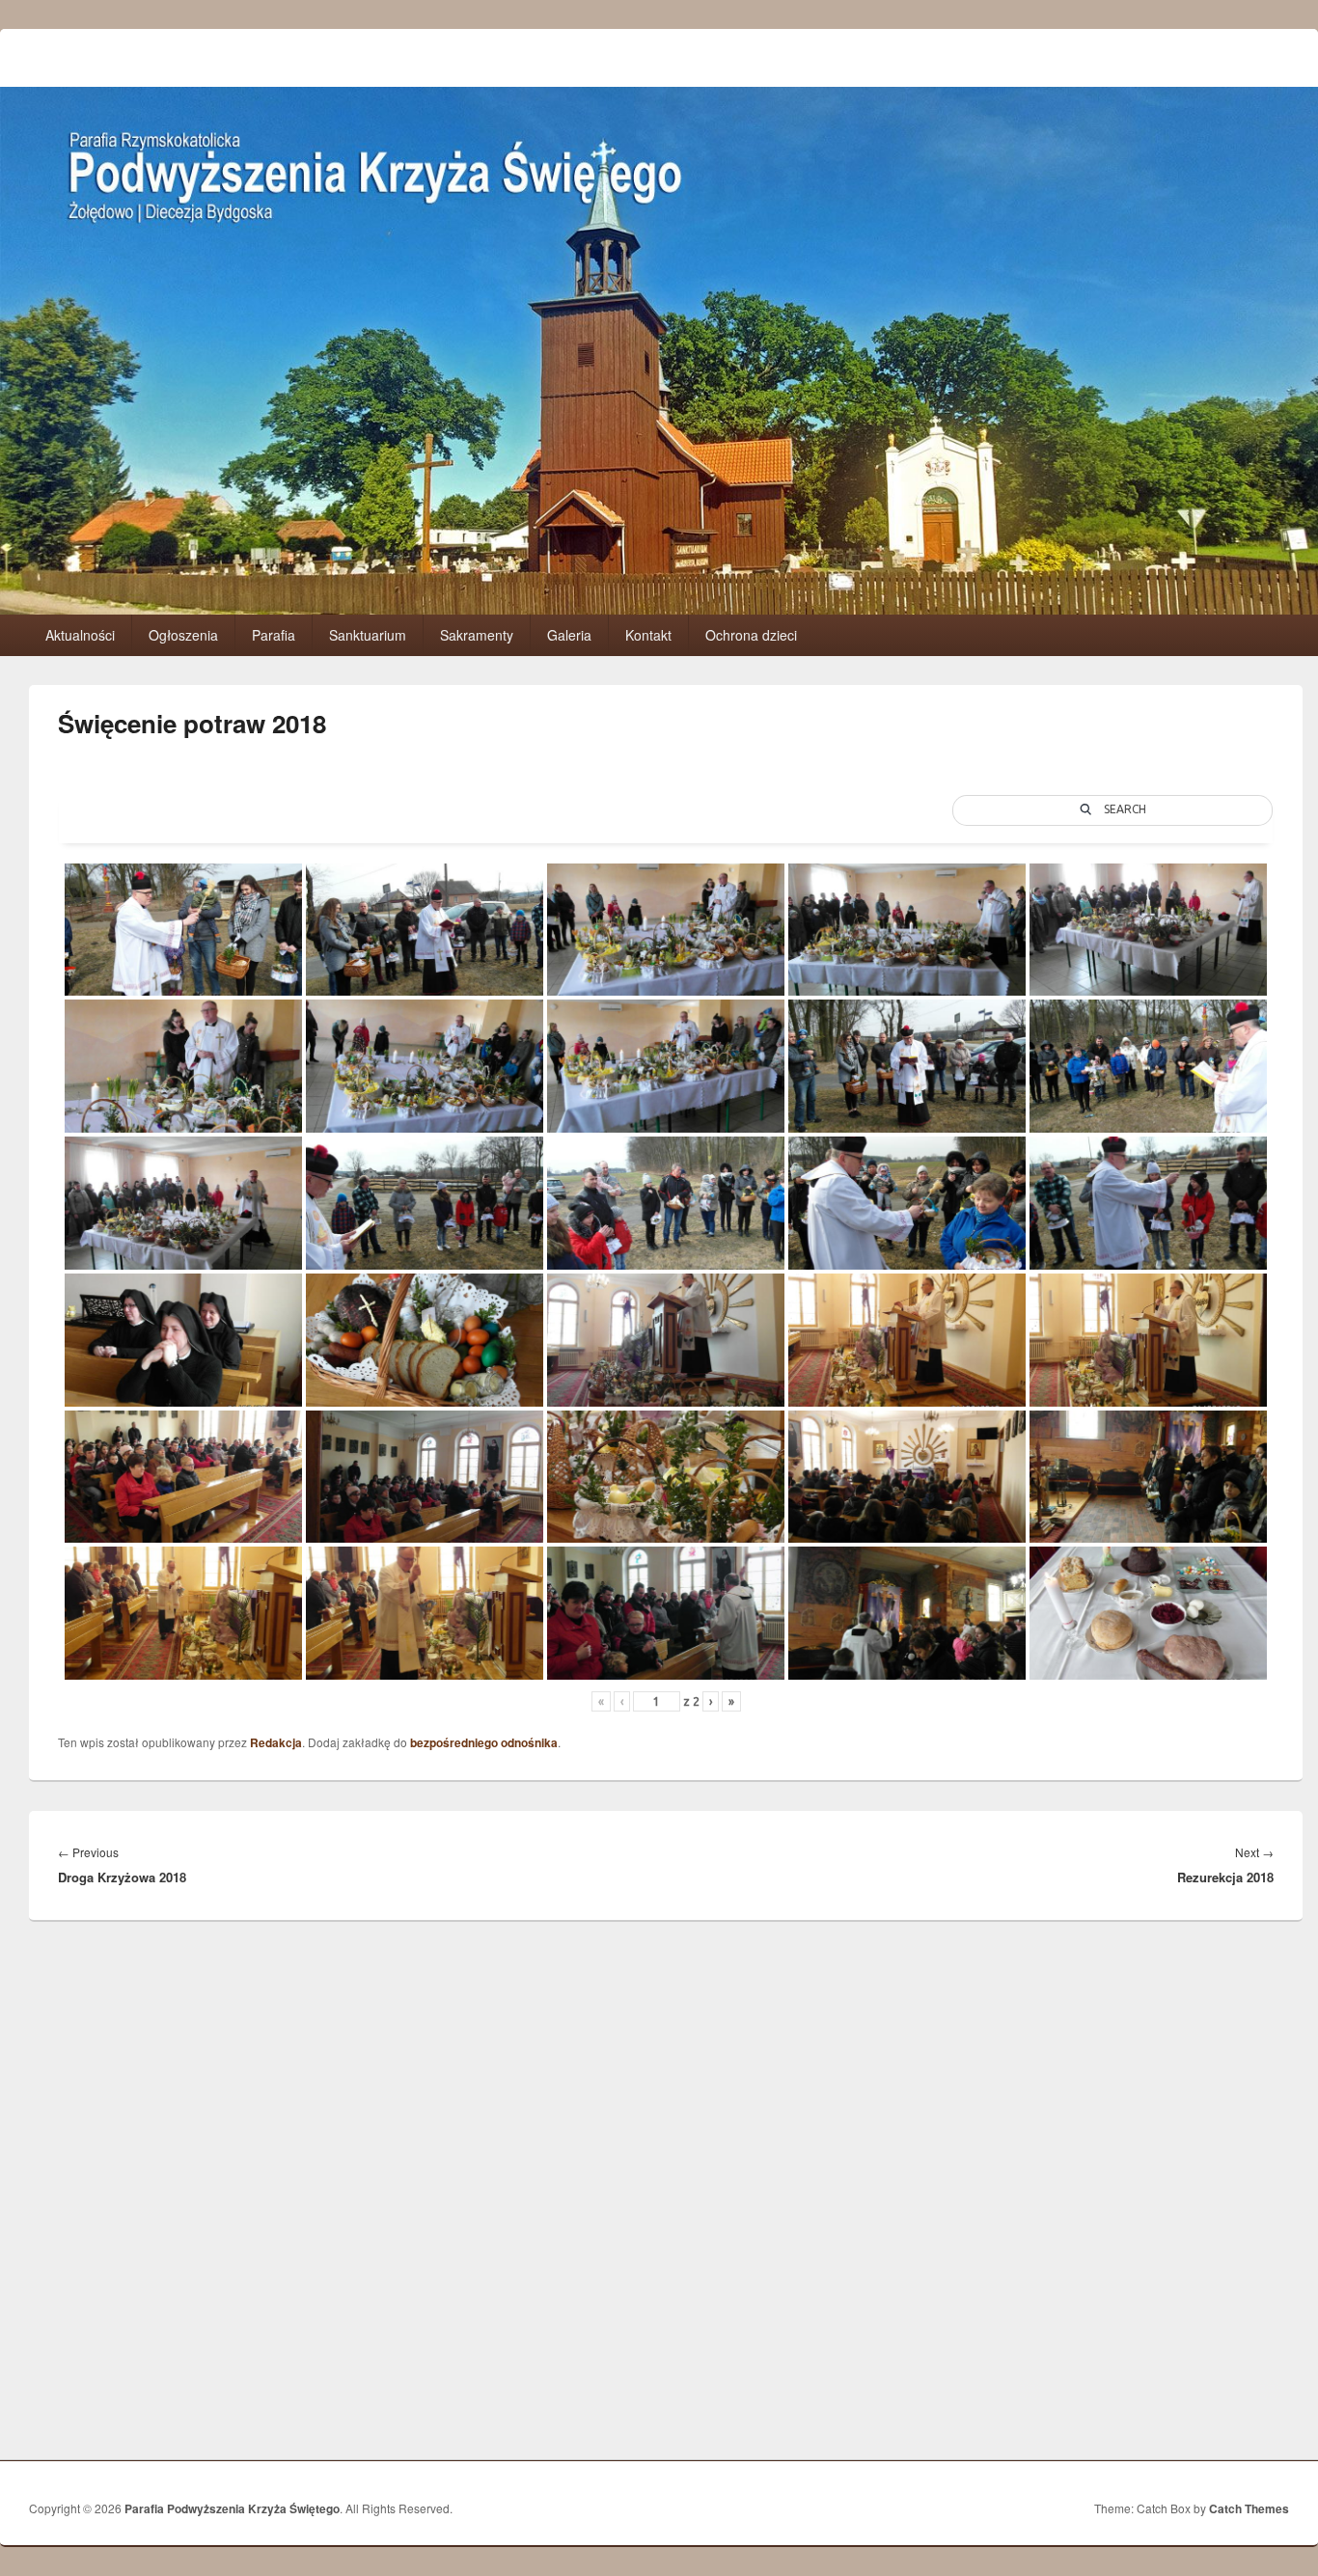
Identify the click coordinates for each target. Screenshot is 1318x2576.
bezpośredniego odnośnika (484, 1742)
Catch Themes (1249, 2508)
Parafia (274, 635)
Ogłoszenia (183, 635)
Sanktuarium (368, 635)
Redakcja (276, 1742)
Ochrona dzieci (751, 635)
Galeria (569, 635)
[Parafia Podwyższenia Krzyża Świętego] (659, 608)
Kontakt (648, 635)
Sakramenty (477, 635)
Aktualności (80, 635)
